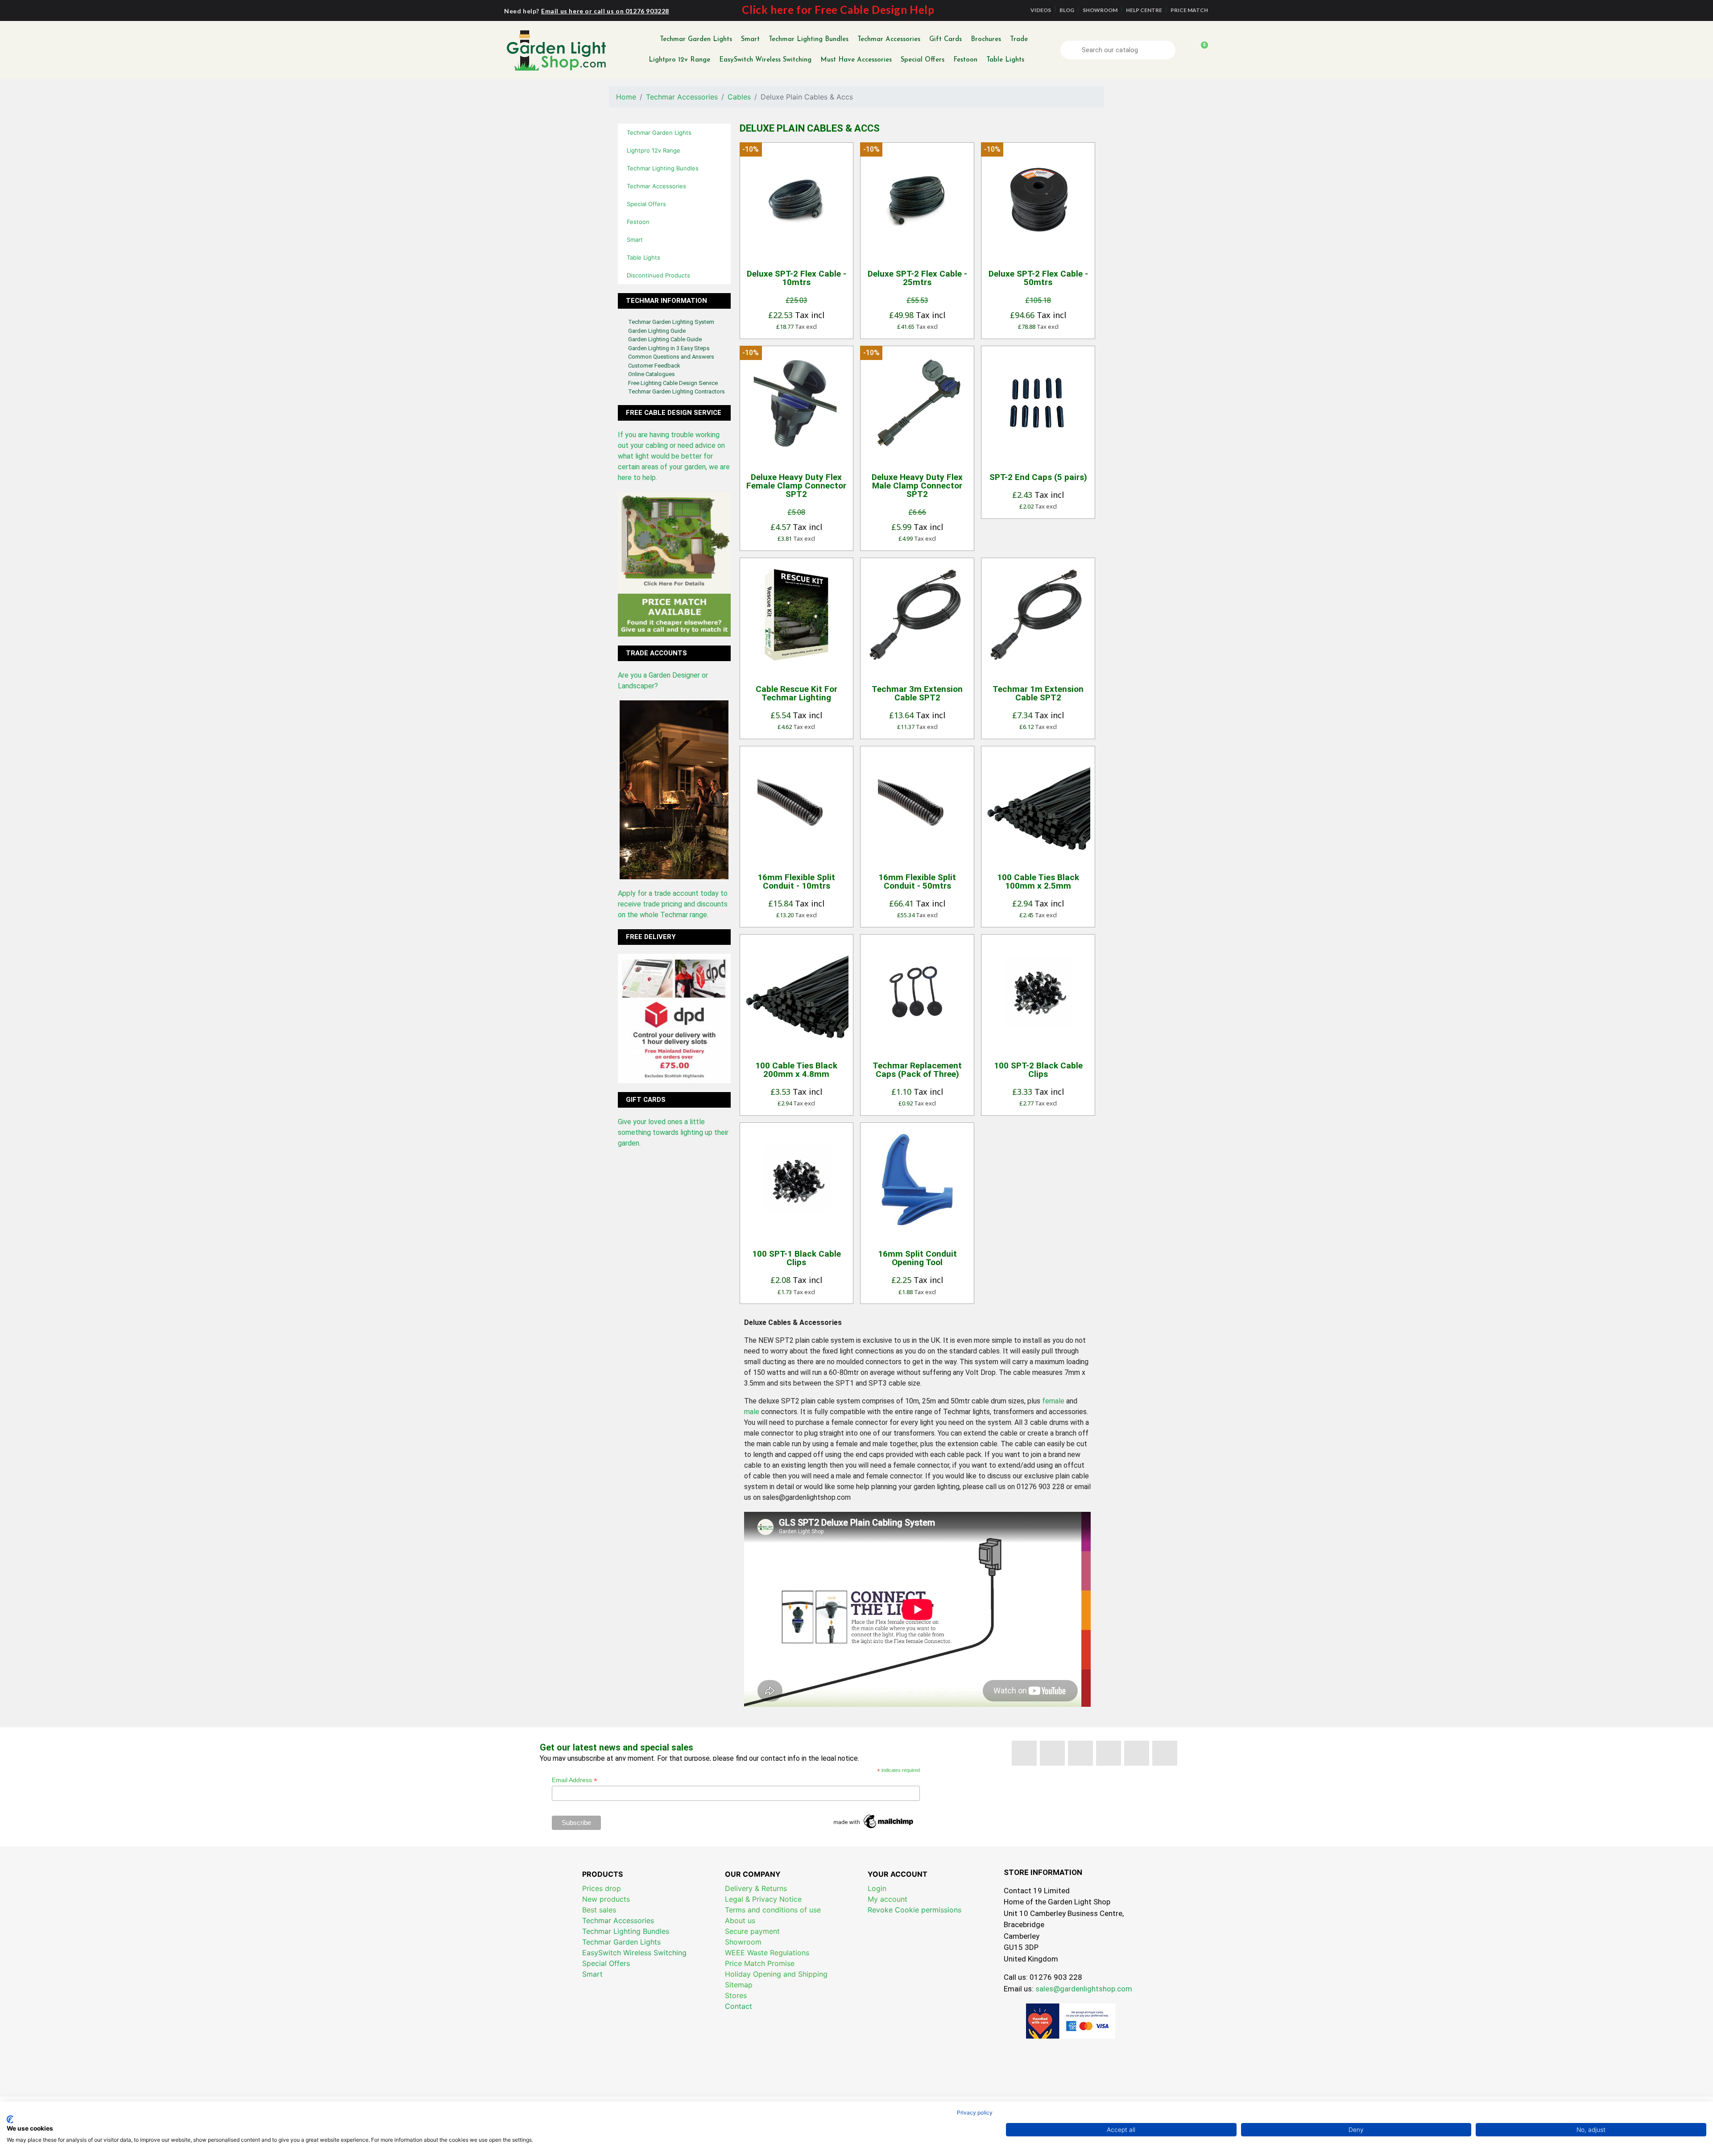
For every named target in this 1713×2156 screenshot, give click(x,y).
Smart (750, 39)
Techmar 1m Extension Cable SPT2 (1038, 693)
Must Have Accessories (856, 60)
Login (877, 1888)
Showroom (743, 1942)
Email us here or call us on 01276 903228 (605, 11)
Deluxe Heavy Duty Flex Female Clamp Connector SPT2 (796, 486)
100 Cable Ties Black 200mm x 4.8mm (796, 1070)
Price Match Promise (760, 1963)
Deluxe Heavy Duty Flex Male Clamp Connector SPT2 (917, 486)
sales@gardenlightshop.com (1084, 1989)
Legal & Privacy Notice (763, 1899)
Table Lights (1005, 60)
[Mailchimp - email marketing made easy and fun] (874, 1821)
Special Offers (923, 60)
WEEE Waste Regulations (767, 1953)
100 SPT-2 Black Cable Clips (1038, 1070)
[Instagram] (1165, 1753)
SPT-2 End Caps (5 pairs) (1038, 477)
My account (888, 1899)
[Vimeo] (1137, 1753)
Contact (739, 2006)
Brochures (986, 39)
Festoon (965, 60)
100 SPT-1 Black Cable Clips (797, 1258)
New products (606, 1899)
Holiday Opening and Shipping (776, 1974)
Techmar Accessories (889, 39)
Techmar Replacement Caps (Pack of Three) (917, 1070)
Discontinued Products (658, 275)
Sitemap (739, 1985)
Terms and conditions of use (773, 1910)
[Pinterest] (1109, 1753)
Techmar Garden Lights (696, 39)
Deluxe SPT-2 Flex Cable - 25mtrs (917, 278)
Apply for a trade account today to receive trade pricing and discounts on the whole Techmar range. (673, 904)
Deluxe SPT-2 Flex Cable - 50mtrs (1038, 278)
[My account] (1185, 50)
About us (740, 1920)
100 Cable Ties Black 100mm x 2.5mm (1038, 881)
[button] (1200, 50)
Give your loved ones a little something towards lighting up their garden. (673, 1132)
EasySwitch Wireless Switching (765, 60)
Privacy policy (975, 2113)
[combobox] (1119, 50)
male (752, 1412)
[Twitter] (1052, 1753)
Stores (736, 1995)
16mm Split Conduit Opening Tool (917, 1258)
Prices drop (602, 1888)
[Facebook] (1024, 1753)
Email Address (575, 1780)
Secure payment (752, 1931)
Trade (1019, 39)
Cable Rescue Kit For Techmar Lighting (797, 693)
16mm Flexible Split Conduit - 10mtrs (796, 881)
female (1053, 1401)
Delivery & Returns (756, 1888)
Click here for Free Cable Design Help (838, 10)
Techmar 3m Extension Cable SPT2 (917, 693)
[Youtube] (1080, 1753)
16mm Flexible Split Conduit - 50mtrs (917, 881)
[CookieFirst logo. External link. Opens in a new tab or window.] (10, 2119)
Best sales (599, 1910)
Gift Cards (945, 39)
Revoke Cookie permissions (914, 1910)
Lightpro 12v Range (679, 60)
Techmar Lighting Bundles (809, 39)
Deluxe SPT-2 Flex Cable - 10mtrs (797, 278)
